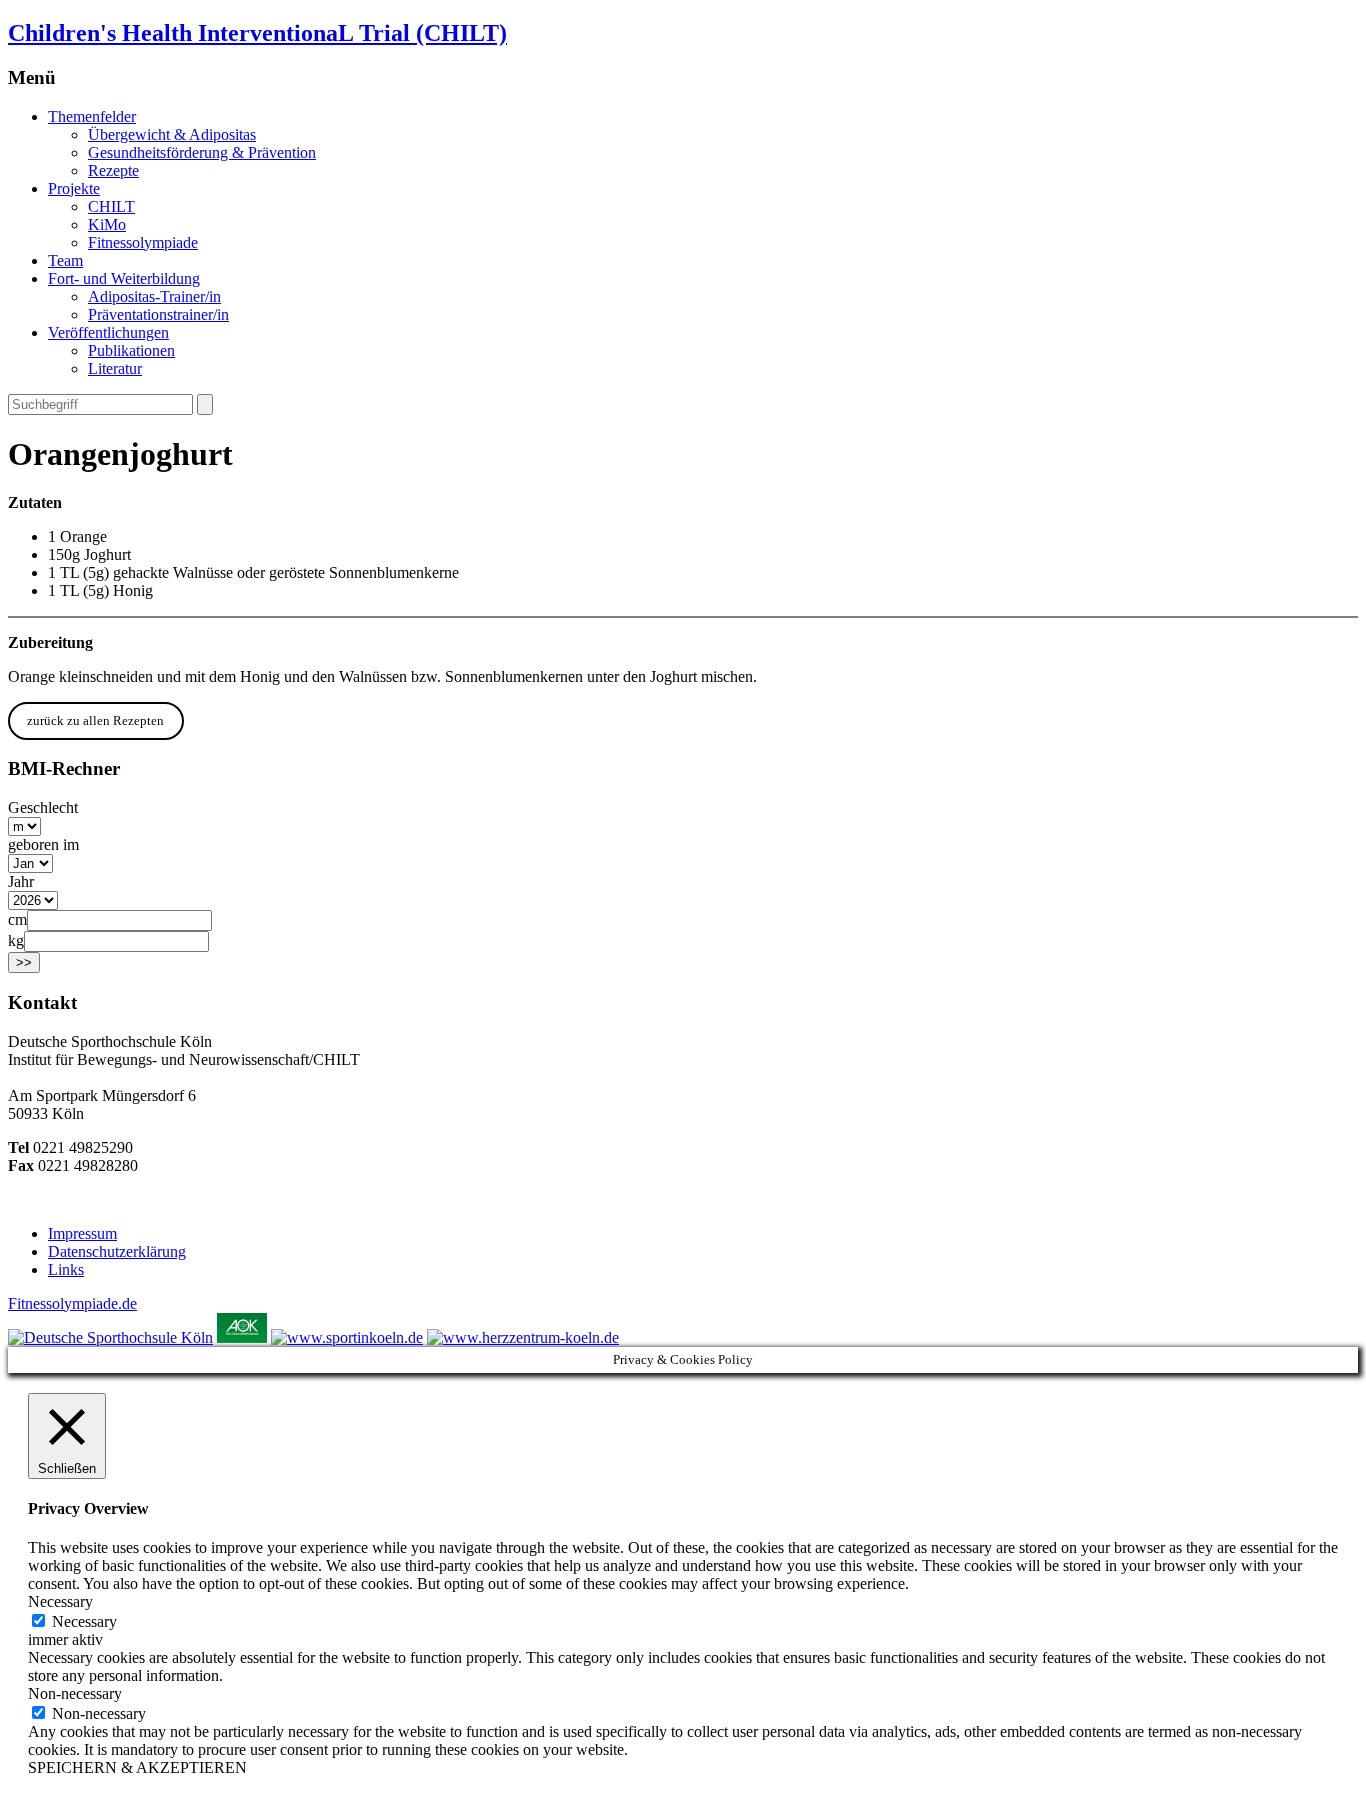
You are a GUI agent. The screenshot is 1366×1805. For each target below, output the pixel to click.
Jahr (21, 881)
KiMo (107, 224)
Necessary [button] (60, 1601)
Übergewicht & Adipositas (172, 134)
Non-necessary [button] (75, 1693)
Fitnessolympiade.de (72, 1303)
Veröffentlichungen (108, 332)
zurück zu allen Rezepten (95, 720)
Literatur (115, 368)
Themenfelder (92, 116)
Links (66, 1269)
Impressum (82, 1233)
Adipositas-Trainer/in (154, 296)
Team (65, 260)
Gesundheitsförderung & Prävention (202, 152)
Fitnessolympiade (143, 242)
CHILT (111, 206)
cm (17, 919)
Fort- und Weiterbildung (124, 278)
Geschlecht (43, 807)
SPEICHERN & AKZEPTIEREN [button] (137, 1767)
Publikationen (131, 350)
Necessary (84, 1621)
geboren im (43, 844)
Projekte (74, 188)
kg (16, 940)
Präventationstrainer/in (158, 314)
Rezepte (113, 170)
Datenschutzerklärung (117, 1251)
